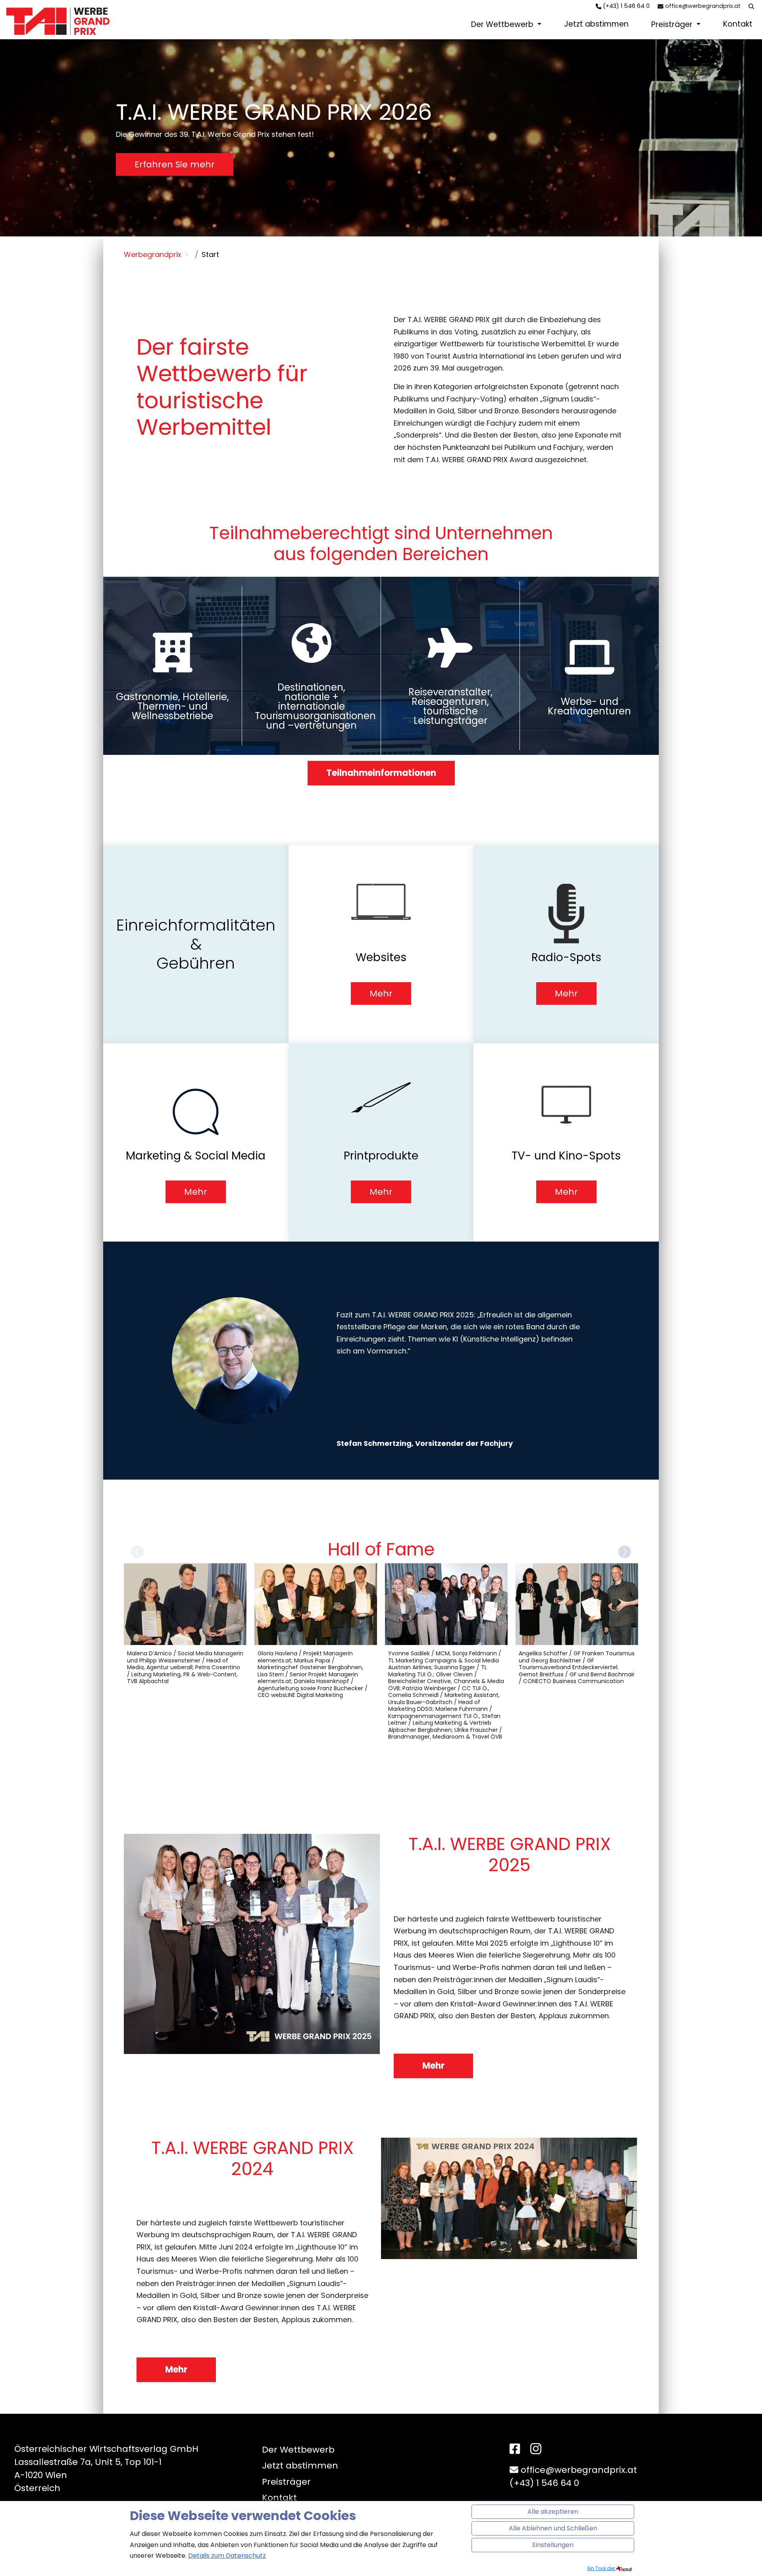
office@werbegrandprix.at (703, 6)
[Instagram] (536, 2450)
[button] (625, 1552)
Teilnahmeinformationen (381, 773)
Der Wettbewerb (503, 24)
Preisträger (673, 24)
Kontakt (738, 24)
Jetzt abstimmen (596, 24)
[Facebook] (515, 2449)
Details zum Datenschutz (227, 2556)
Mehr (433, 2066)
